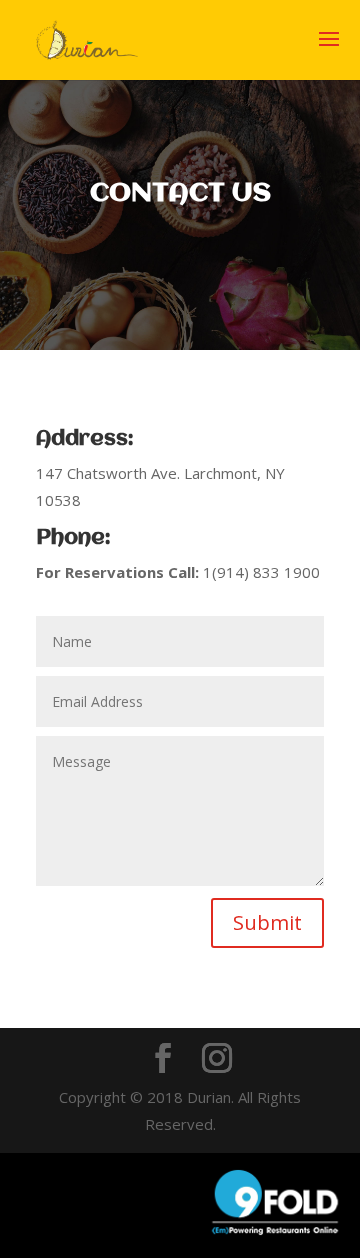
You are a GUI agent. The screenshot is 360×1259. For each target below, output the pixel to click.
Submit (267, 922)
